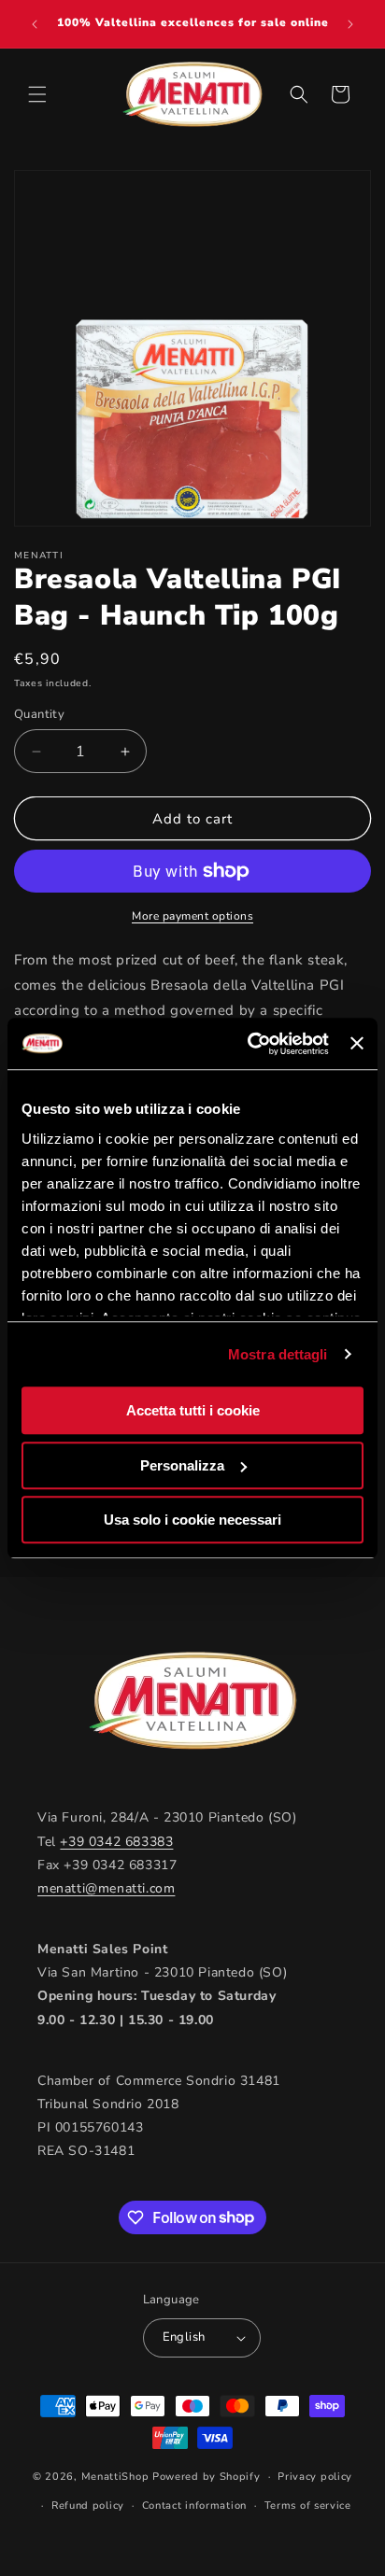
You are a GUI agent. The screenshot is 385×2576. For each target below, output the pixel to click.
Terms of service (308, 2506)
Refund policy (88, 2506)
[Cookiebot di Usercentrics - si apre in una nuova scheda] (250, 1044)
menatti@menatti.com (106, 1888)
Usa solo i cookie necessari (192, 1520)
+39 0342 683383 (116, 1842)
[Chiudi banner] (357, 1044)
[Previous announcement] (35, 24)
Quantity (39, 714)
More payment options (192, 916)
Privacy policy (315, 2477)
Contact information (194, 2506)
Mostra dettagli (278, 1354)
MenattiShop (115, 2477)
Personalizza (182, 1465)
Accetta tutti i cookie (193, 1410)
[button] (37, 94)
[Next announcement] (350, 24)
